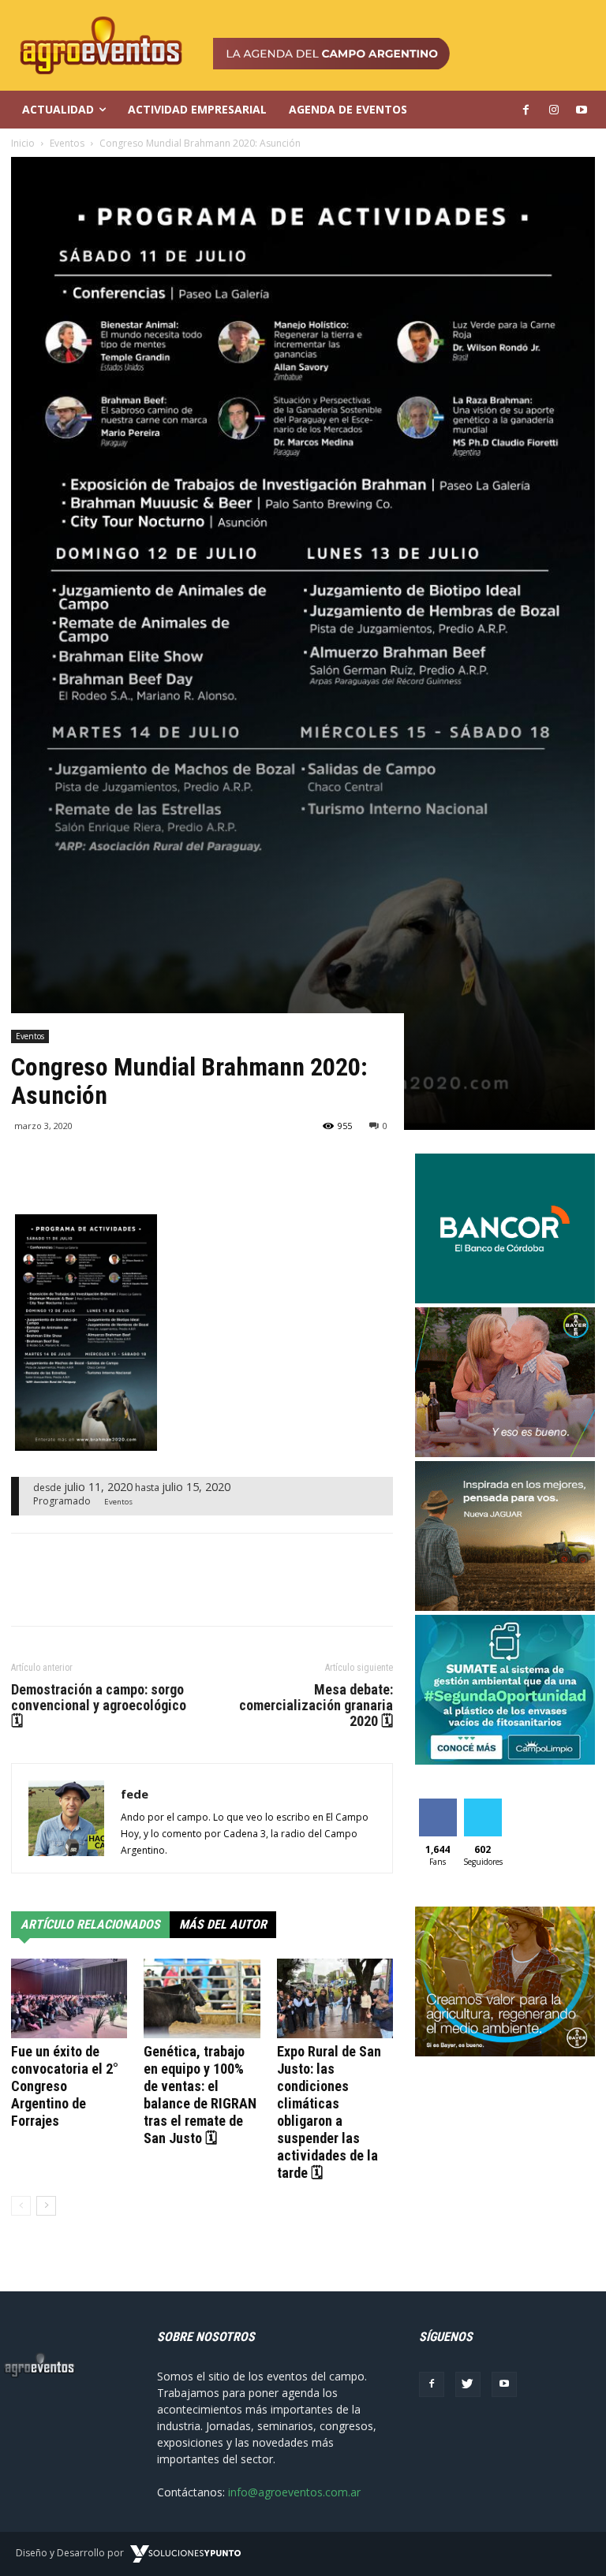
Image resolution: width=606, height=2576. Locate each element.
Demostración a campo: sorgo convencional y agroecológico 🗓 (99, 1706)
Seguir (483, 1804)
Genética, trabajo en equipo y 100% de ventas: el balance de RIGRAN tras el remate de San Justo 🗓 (200, 2095)
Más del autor (223, 1924)
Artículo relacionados (90, 1924)
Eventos (30, 1036)
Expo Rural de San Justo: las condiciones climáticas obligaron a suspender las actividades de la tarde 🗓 (329, 2112)
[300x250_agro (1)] (505, 2052)
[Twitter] (468, 2384)
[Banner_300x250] (505, 1453)
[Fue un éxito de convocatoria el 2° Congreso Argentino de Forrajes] (69, 1998)
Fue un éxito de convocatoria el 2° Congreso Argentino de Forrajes (65, 2086)
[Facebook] (432, 2384)
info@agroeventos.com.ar (294, 2492)
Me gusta (438, 1810)
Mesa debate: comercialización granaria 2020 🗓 (316, 1706)
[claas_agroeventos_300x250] (505, 1607)
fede (135, 1794)
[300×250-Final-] (505, 1299)
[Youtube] (504, 2384)
